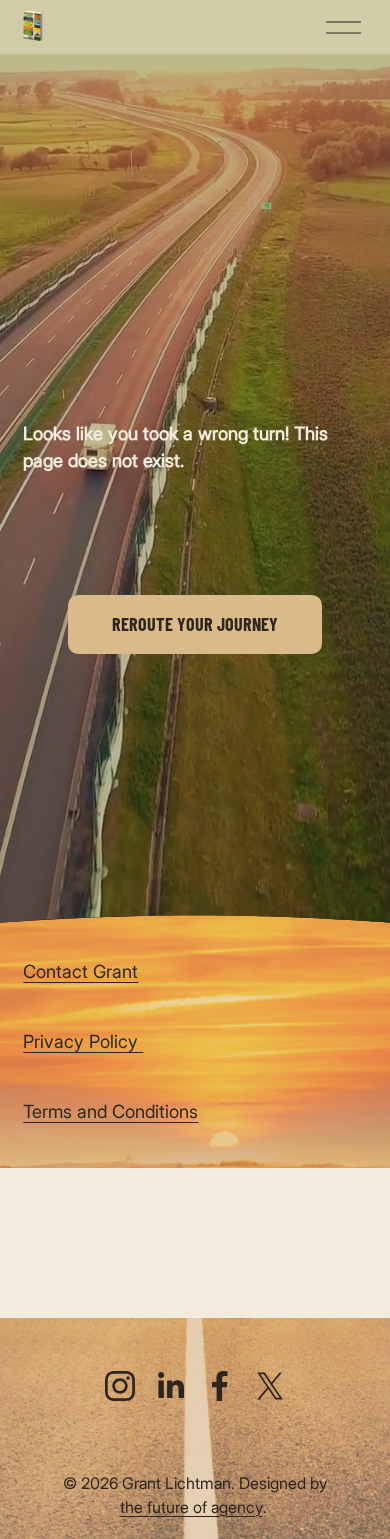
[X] (270, 1386)
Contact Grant (80, 971)
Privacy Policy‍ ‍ (83, 1041)
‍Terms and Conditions (110, 1111)
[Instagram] (120, 1386)
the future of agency (191, 1507)
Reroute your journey (195, 624)
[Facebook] (220, 1386)
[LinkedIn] (170, 1386)
